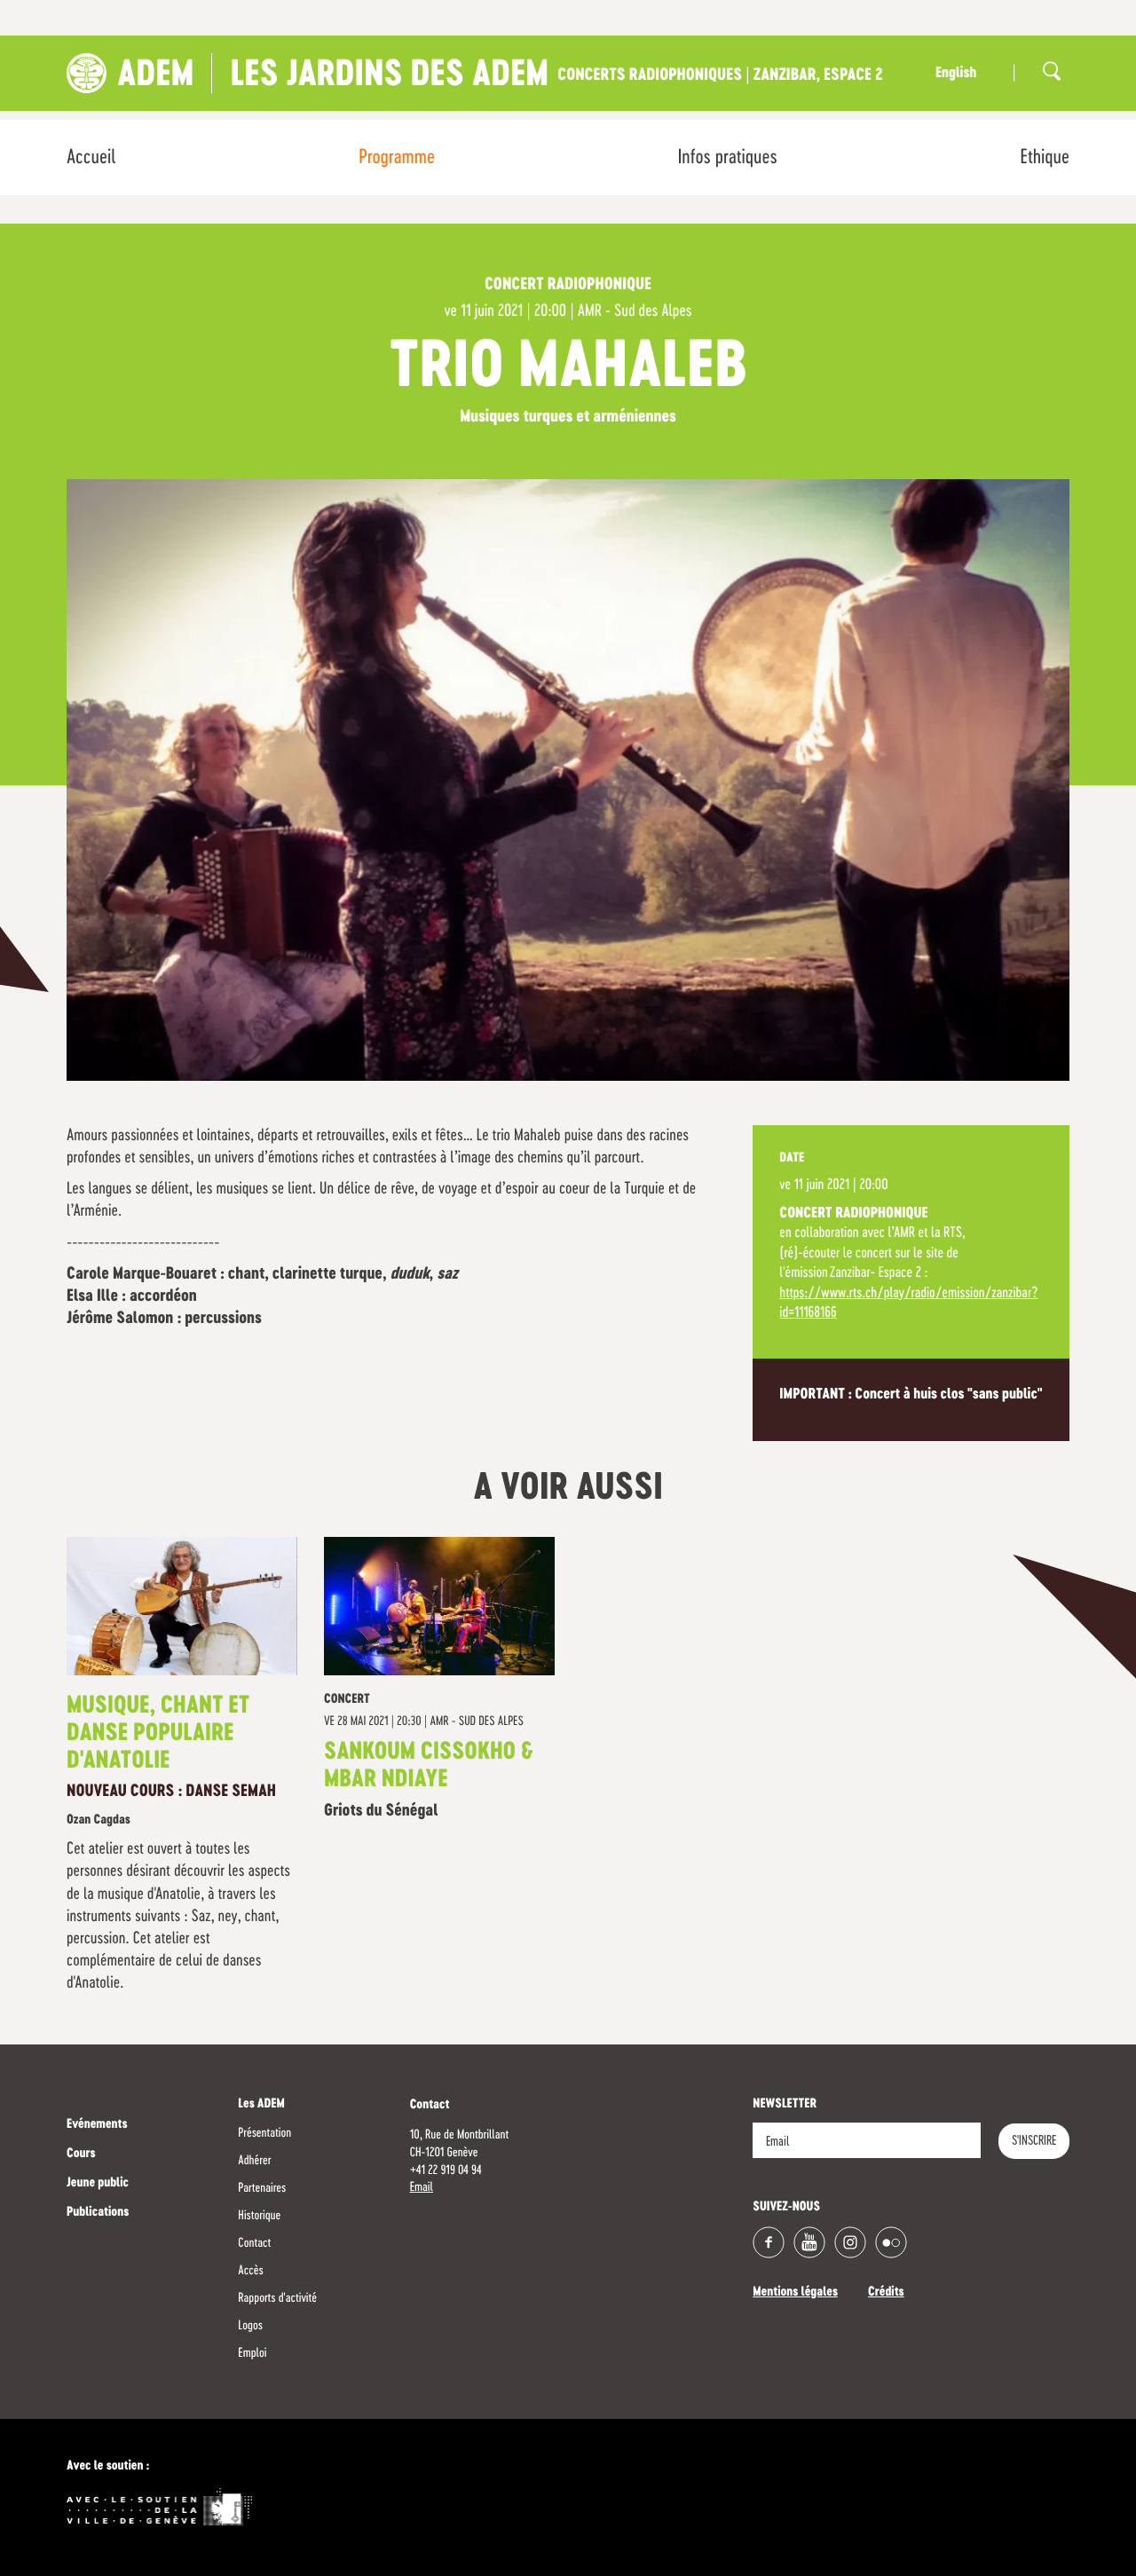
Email (422, 2187)
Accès (250, 2271)
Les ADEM (261, 2105)
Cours (81, 2155)
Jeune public (98, 2184)
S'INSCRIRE (1034, 2141)
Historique (259, 2216)
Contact (254, 2243)
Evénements (97, 2125)
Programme (397, 158)
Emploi (252, 2353)
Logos (250, 2326)
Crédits (886, 2293)
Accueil (91, 158)
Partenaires (262, 2188)
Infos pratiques (728, 158)
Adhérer (254, 2161)
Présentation (264, 2133)
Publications (98, 2213)
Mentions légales (795, 2293)
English (956, 74)
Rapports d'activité (277, 2298)
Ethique (1045, 158)
